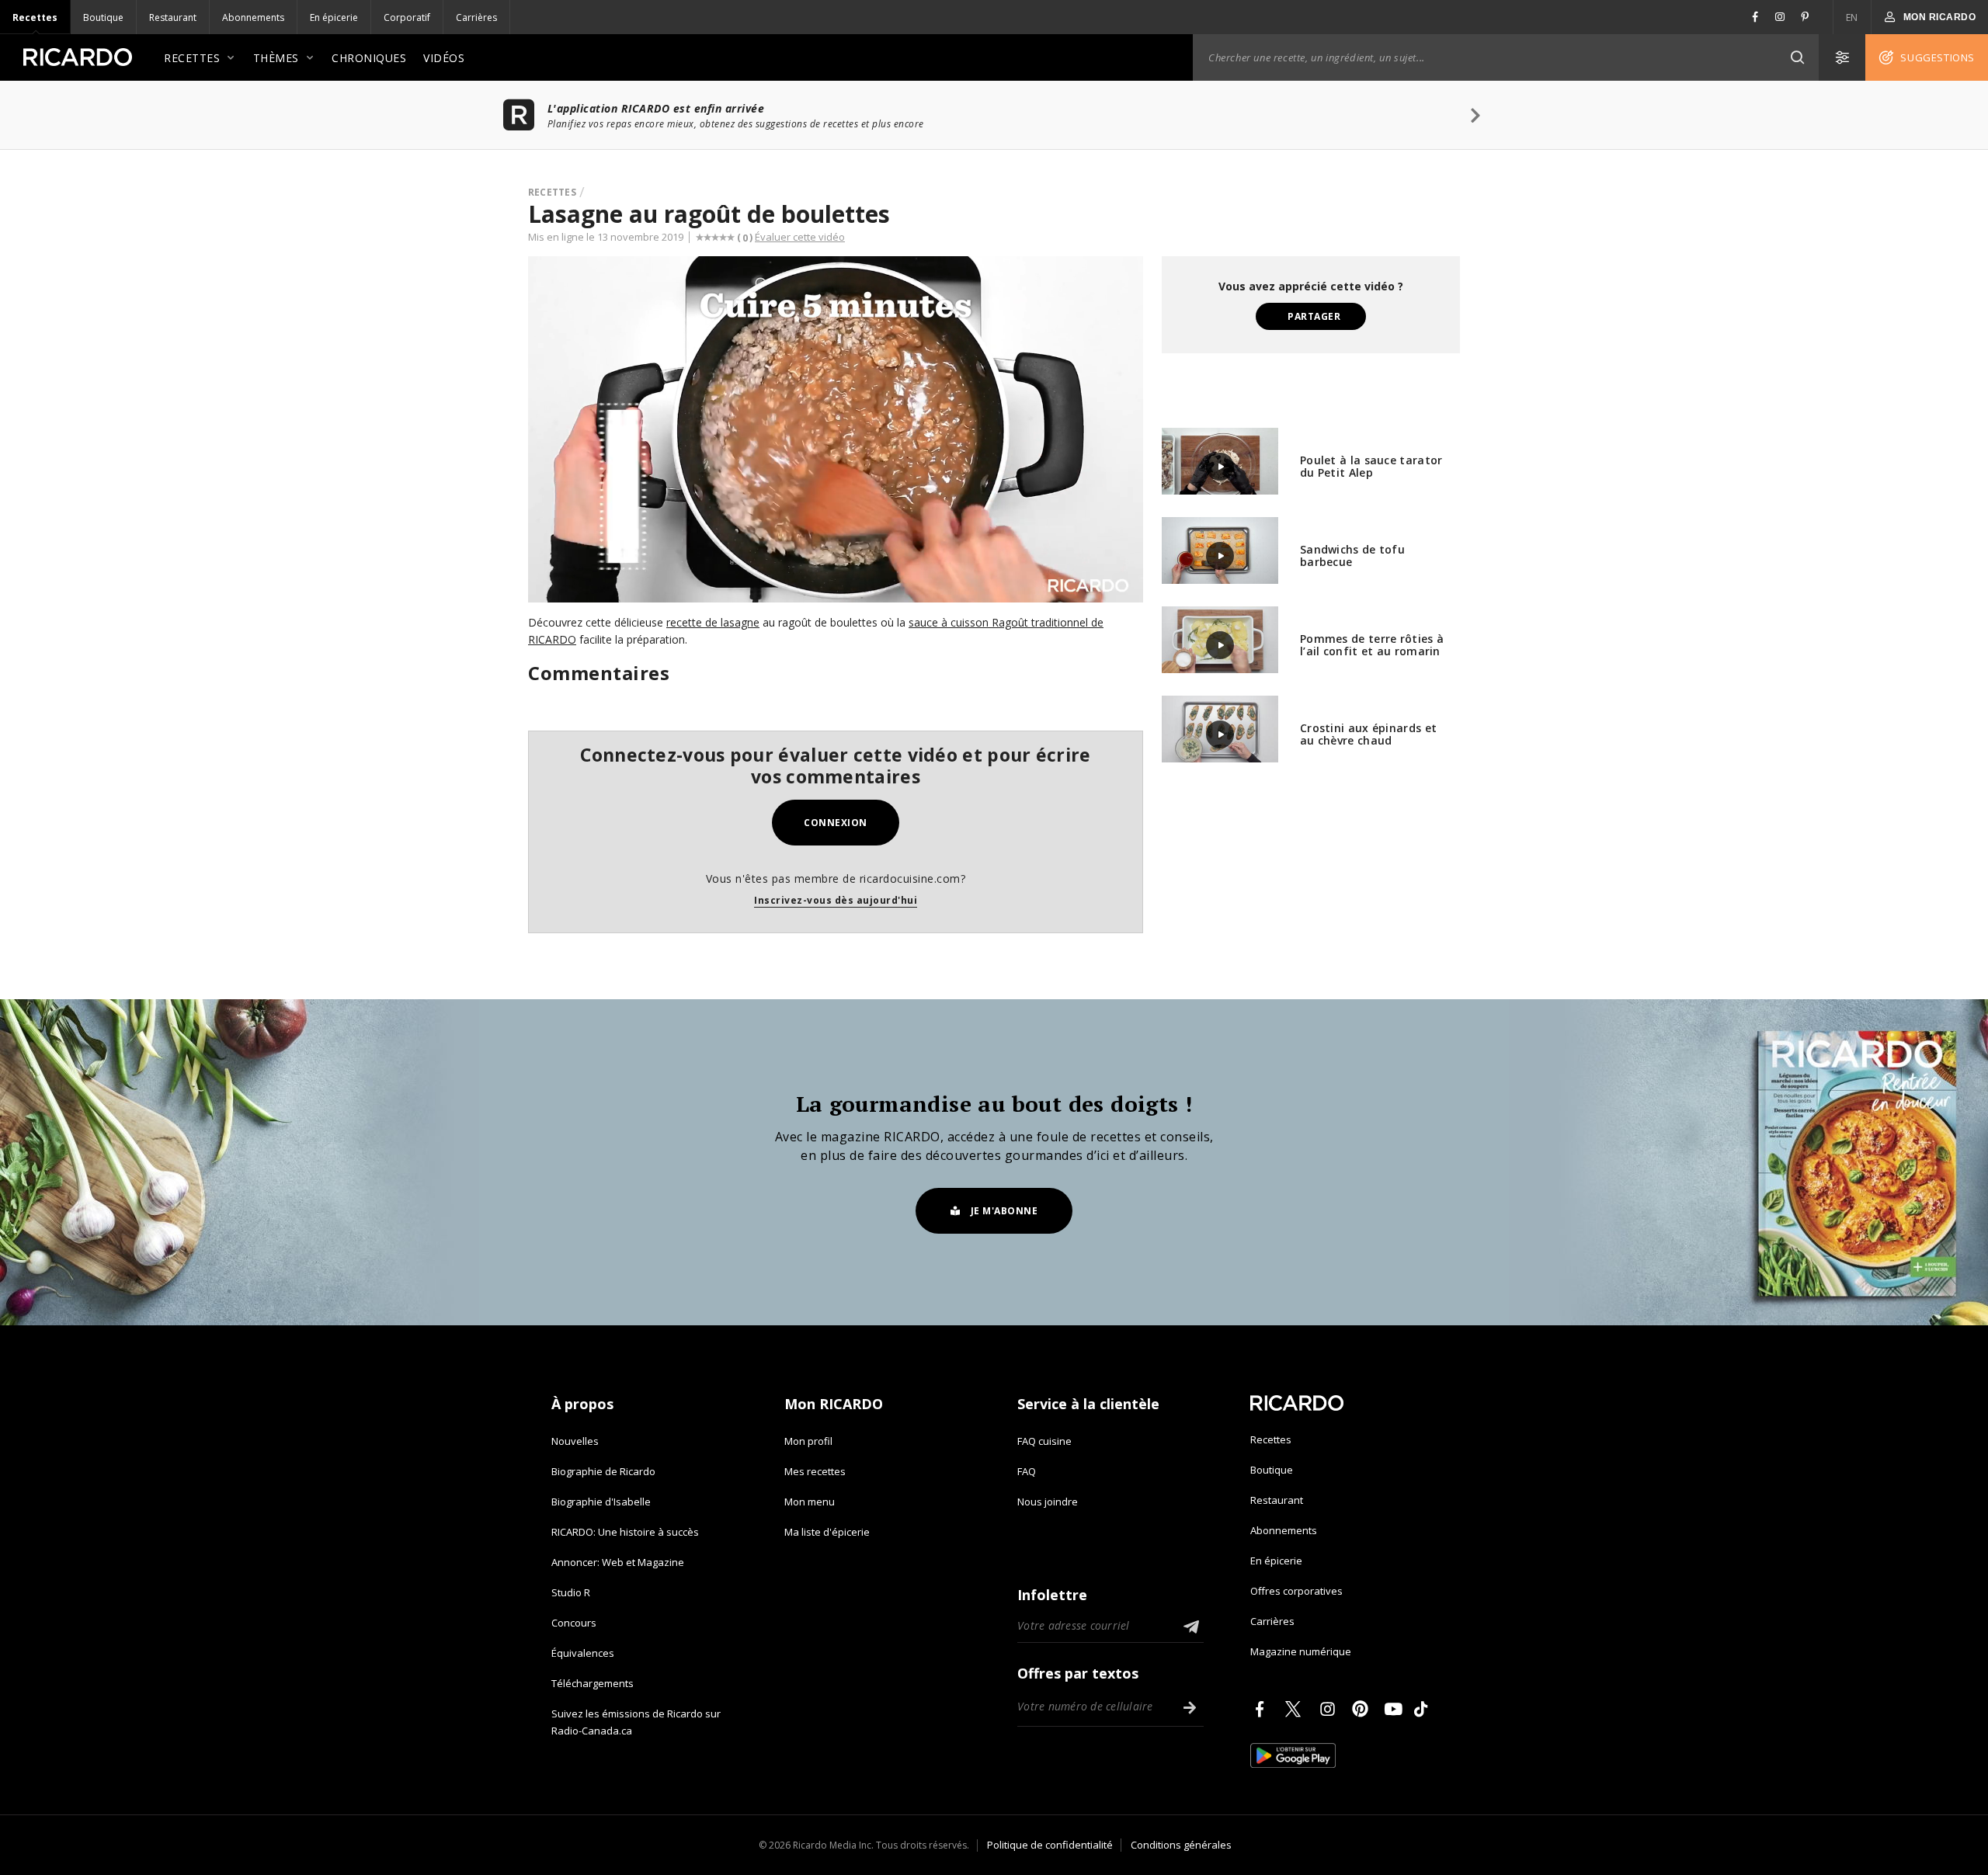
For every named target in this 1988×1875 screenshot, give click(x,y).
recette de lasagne (713, 622)
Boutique (103, 17)
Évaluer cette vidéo (800, 237)
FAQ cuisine (1044, 1441)
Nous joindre (1048, 1502)
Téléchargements (593, 1683)
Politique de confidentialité (1050, 1845)
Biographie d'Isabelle (601, 1502)
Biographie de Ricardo (603, 1471)
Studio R (571, 1592)
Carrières (476, 17)
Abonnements (253, 17)
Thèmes (276, 58)
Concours (574, 1623)
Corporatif (407, 17)
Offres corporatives (1296, 1591)
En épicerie (334, 17)
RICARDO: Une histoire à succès (625, 1532)
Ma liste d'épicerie (827, 1532)
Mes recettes (815, 1471)
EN (1852, 17)
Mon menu (810, 1502)
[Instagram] (1330, 1709)
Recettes (35, 17)
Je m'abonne (1004, 1211)
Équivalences (583, 1653)
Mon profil (808, 1441)
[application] (836, 429)
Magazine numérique (1301, 1651)
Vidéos (444, 58)
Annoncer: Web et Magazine (618, 1562)
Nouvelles (575, 1441)
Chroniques (369, 58)
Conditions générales (1181, 1845)
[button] (1797, 57)
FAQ (1027, 1471)
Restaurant (173, 17)
